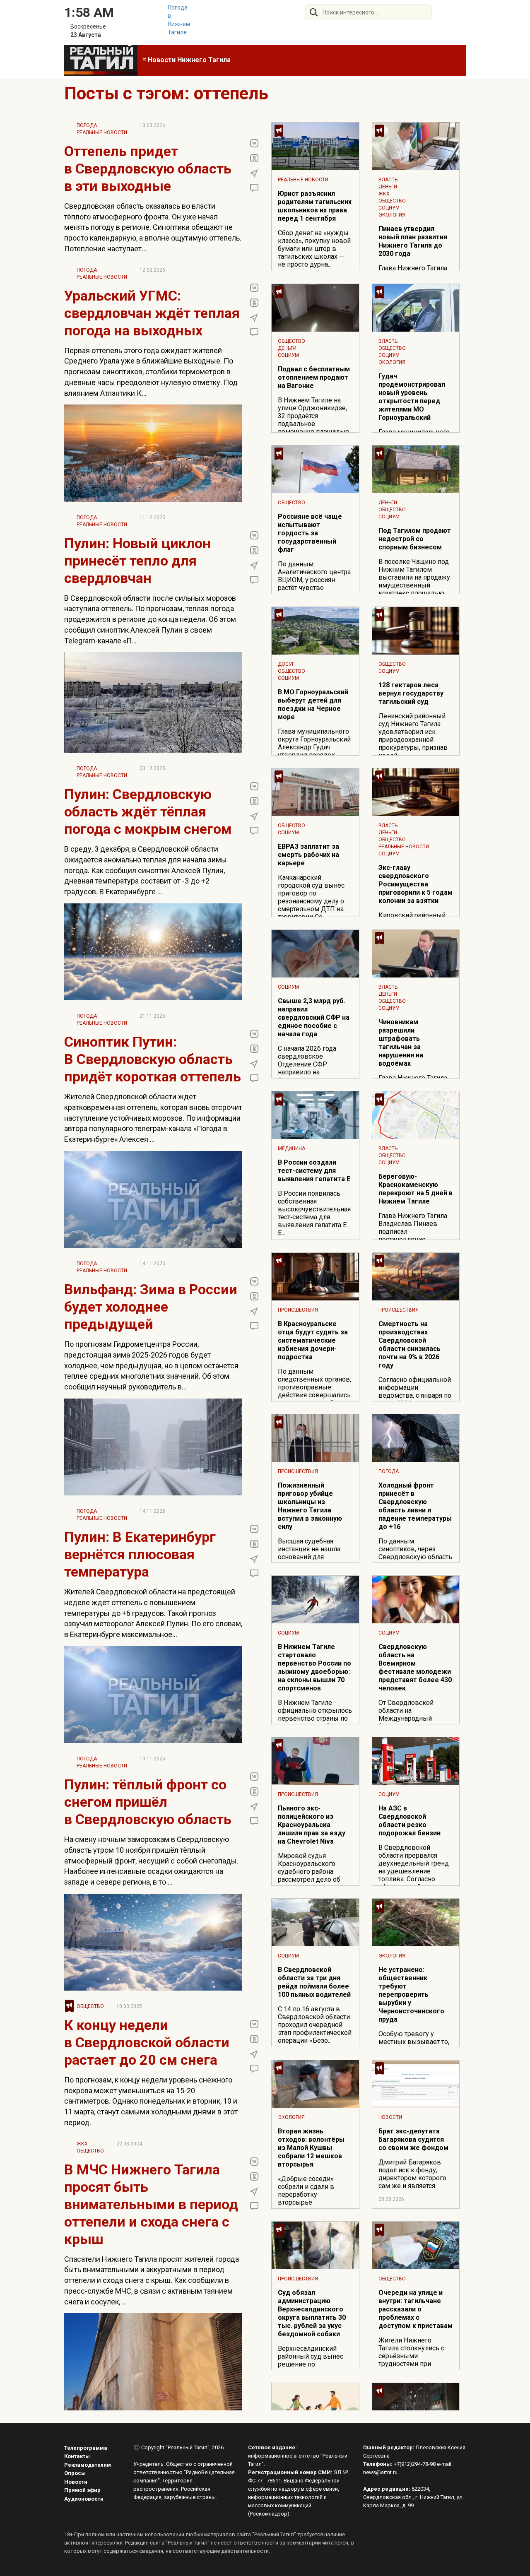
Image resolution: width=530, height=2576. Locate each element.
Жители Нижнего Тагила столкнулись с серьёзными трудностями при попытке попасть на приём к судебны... (411, 2360)
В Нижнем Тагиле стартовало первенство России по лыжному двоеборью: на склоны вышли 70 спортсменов (314, 1667)
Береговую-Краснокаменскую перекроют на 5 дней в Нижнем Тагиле (416, 1189)
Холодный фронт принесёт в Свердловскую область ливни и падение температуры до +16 (415, 1506)
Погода (87, 125)
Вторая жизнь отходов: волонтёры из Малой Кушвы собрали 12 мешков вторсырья (311, 2148)
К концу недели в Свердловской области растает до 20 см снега (147, 2042)
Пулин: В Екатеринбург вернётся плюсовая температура (140, 1554)
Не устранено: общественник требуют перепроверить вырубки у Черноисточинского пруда (411, 1995)
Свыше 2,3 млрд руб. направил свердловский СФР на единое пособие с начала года (314, 1017)
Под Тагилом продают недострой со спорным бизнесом (415, 539)
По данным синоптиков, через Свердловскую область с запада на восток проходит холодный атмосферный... (415, 1561)
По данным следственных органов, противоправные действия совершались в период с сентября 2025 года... (314, 1391)
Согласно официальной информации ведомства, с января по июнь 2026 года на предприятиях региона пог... (415, 1399)
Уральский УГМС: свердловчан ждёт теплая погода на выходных (152, 313)
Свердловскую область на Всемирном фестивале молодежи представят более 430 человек (415, 1667)
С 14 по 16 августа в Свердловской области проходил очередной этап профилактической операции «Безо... (315, 2025)
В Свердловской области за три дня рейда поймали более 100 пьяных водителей (314, 1982)
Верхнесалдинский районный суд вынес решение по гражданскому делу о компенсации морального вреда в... (312, 2368)
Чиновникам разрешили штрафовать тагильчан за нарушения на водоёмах (401, 1043)
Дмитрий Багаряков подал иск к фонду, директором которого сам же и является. (412, 2174)
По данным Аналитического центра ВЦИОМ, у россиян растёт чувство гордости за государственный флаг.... (314, 588)
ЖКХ (82, 2144)
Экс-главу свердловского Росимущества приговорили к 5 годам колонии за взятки (416, 884)
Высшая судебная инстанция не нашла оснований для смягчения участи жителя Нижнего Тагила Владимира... (315, 1561)
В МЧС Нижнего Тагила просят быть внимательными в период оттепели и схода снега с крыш (151, 2204)
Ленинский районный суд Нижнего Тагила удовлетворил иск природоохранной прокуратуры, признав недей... (413, 736)
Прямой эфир (82, 2490)
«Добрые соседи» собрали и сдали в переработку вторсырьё (306, 2191)
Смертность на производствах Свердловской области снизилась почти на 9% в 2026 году (410, 1345)
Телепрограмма (86, 2448)
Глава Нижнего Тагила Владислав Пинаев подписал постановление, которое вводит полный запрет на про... (414, 1235)
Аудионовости (84, 2499)
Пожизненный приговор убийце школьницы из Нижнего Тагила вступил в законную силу (310, 1506)
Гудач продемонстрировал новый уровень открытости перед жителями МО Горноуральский (412, 397)
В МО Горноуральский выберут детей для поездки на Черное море (313, 704)
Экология (392, 215)
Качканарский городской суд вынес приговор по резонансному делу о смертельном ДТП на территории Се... (311, 897)
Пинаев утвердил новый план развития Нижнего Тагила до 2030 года (413, 241)
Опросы (75, 2473)
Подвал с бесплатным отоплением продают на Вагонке (314, 377)
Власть (388, 180)
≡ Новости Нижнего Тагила (187, 60)
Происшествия (298, 1310)
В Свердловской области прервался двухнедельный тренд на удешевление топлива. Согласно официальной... (414, 1867)
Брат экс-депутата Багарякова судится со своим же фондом (413, 2139)
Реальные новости (102, 132)
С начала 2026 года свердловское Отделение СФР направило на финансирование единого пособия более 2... (314, 1072)
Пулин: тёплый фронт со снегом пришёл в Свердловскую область (148, 1802)
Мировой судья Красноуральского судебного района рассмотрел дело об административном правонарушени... (309, 1875)
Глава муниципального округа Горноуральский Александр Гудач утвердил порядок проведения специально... (314, 751)
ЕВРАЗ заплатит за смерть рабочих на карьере (308, 855)
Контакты (77, 2456)
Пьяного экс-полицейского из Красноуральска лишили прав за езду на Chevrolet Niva (312, 1825)
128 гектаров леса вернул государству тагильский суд (411, 693)
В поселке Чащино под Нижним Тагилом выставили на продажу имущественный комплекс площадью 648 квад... (414, 581)
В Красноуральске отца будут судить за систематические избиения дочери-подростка (313, 1340)
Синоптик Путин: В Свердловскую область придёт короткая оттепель (153, 1059)
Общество (90, 2006)
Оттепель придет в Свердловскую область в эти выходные (148, 169)
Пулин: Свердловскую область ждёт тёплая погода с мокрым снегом (148, 811)
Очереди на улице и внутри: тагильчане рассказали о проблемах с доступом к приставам (416, 2309)
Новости (390, 2117)
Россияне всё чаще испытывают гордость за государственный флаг (310, 533)
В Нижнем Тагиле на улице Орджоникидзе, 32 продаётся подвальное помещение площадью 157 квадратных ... (314, 420)
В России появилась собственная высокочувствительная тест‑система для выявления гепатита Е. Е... (314, 1213)
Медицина (291, 1148)
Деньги (388, 187)
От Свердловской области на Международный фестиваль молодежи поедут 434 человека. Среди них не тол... (412, 1722)
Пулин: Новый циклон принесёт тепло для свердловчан (137, 561)
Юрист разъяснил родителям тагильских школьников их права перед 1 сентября (315, 206)
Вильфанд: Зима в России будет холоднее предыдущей (151, 1307)
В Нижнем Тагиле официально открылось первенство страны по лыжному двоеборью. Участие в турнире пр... (315, 1718)
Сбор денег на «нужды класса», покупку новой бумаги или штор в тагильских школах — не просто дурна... (314, 249)
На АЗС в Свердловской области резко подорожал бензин (410, 1821)
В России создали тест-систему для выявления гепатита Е (314, 1171)
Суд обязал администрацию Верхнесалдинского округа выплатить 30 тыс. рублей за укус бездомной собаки (312, 2313)
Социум (389, 208)
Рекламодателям (88, 2465)
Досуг (286, 664)
